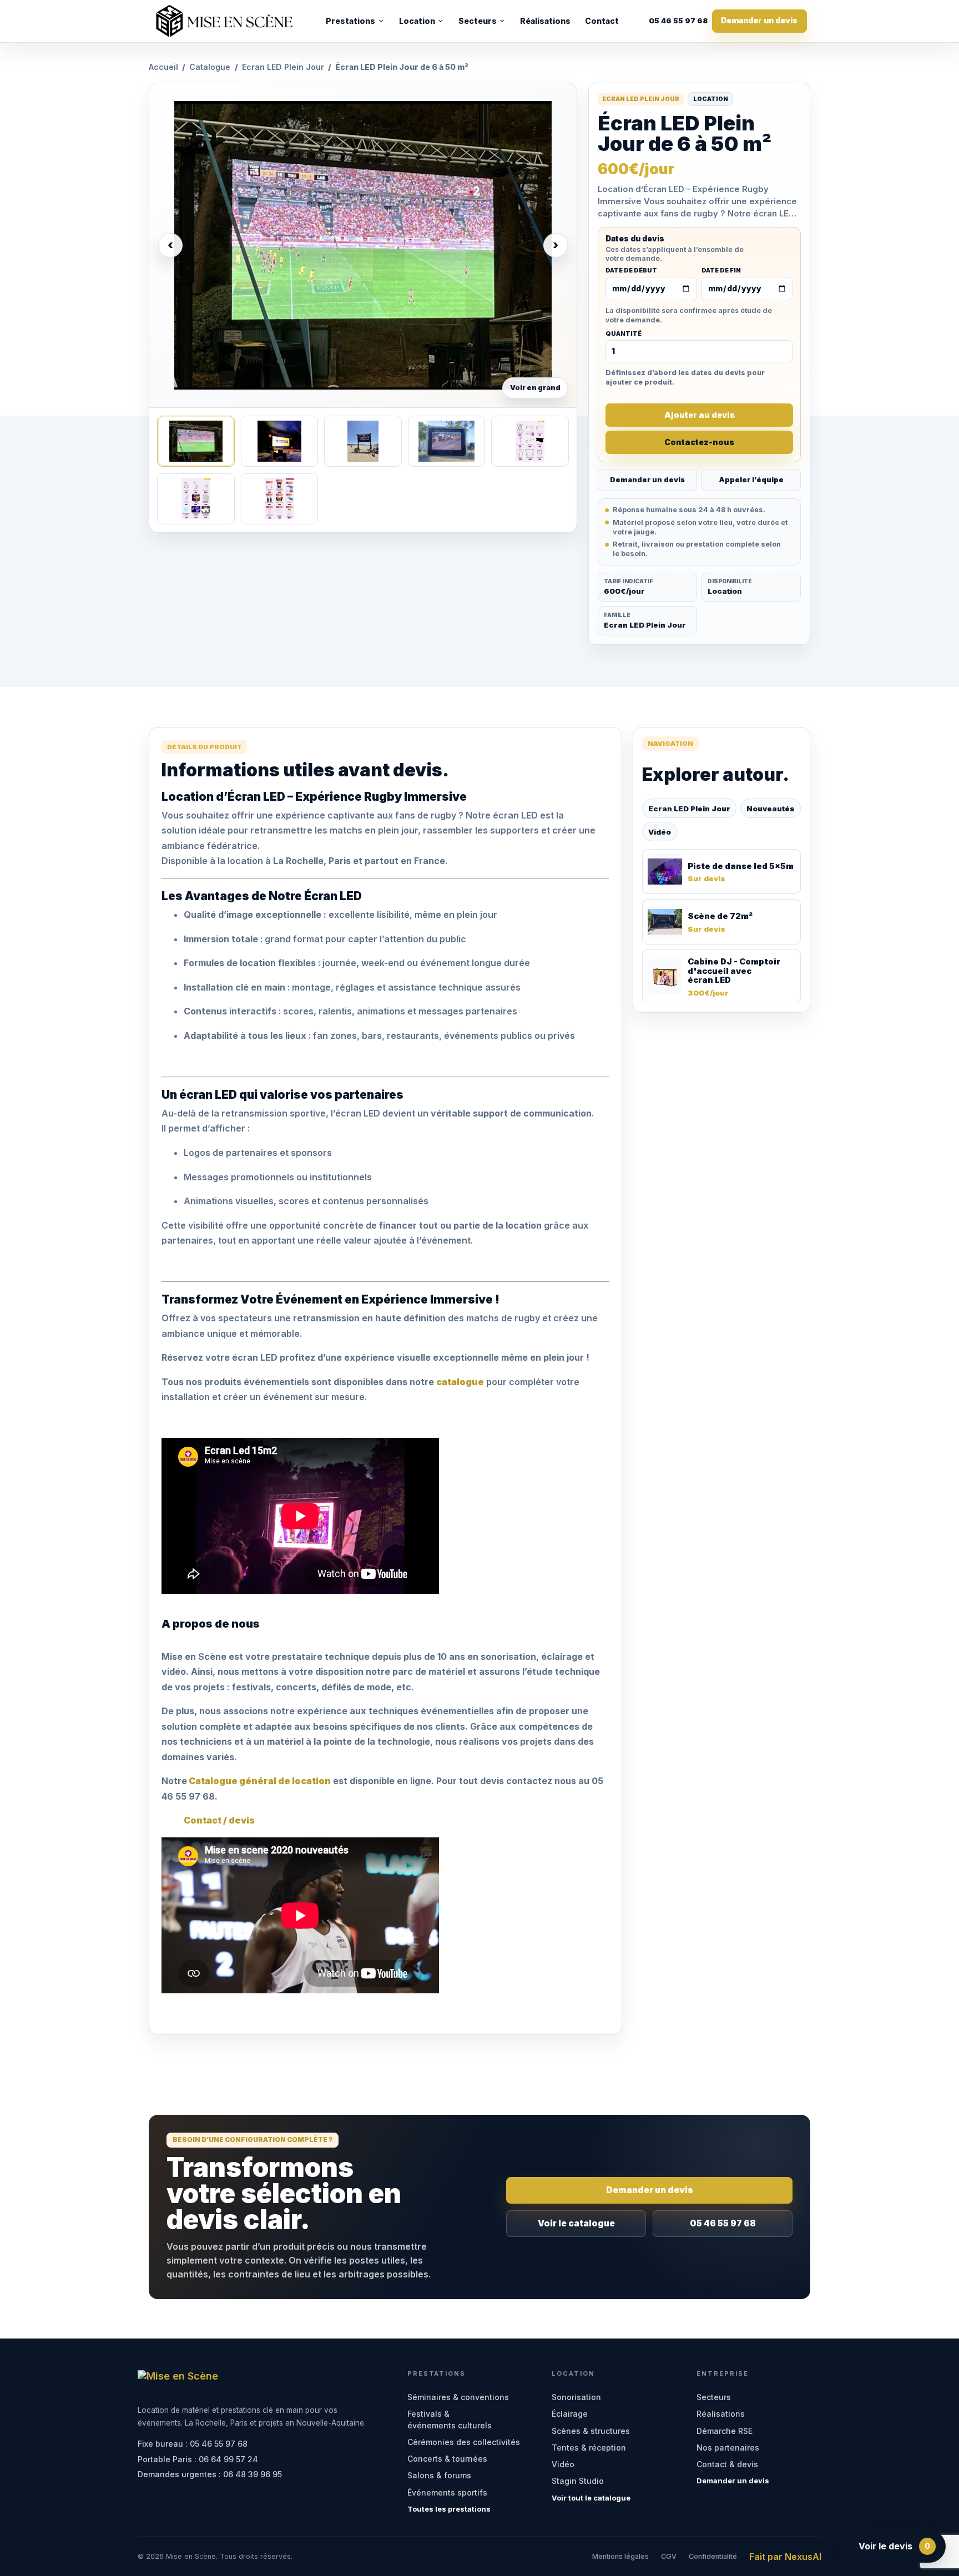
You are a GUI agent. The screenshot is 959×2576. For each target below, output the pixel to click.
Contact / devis (219, 1820)
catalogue (460, 1382)
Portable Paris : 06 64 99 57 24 (198, 2459)
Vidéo (660, 832)
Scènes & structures (591, 2431)
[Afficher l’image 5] (530, 441)
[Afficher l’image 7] (279, 499)
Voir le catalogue (576, 2223)
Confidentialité (713, 2556)
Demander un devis (759, 21)
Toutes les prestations (449, 2509)
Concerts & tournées (447, 2459)
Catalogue (210, 67)
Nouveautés (771, 809)
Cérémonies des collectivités (464, 2442)
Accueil (163, 67)
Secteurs (478, 21)
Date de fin (721, 271)
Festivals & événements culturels (450, 2419)
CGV (669, 2556)
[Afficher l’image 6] (196, 499)
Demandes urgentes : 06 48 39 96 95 (210, 2474)
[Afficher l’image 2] (279, 441)
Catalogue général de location (259, 1781)
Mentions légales (620, 2556)
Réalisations (545, 21)
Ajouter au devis (700, 415)
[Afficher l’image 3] (363, 441)
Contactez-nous (699, 442)
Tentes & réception (589, 2448)
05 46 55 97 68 (678, 21)
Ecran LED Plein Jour (283, 67)
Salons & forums (439, 2475)
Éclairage (570, 2414)
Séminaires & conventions (458, 2397)
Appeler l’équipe (751, 480)
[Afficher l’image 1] (196, 441)
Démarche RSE (725, 2431)
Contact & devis (727, 2464)
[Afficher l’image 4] (446, 441)
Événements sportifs (447, 2492)
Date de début (631, 271)
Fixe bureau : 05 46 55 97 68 (193, 2444)
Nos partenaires (728, 2448)
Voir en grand (535, 388)
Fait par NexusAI (785, 2557)
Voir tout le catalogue (591, 2498)
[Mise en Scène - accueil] (224, 21)
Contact (602, 21)
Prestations (350, 21)
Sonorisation (576, 2397)
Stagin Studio (578, 2481)
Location (417, 21)
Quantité (624, 334)
